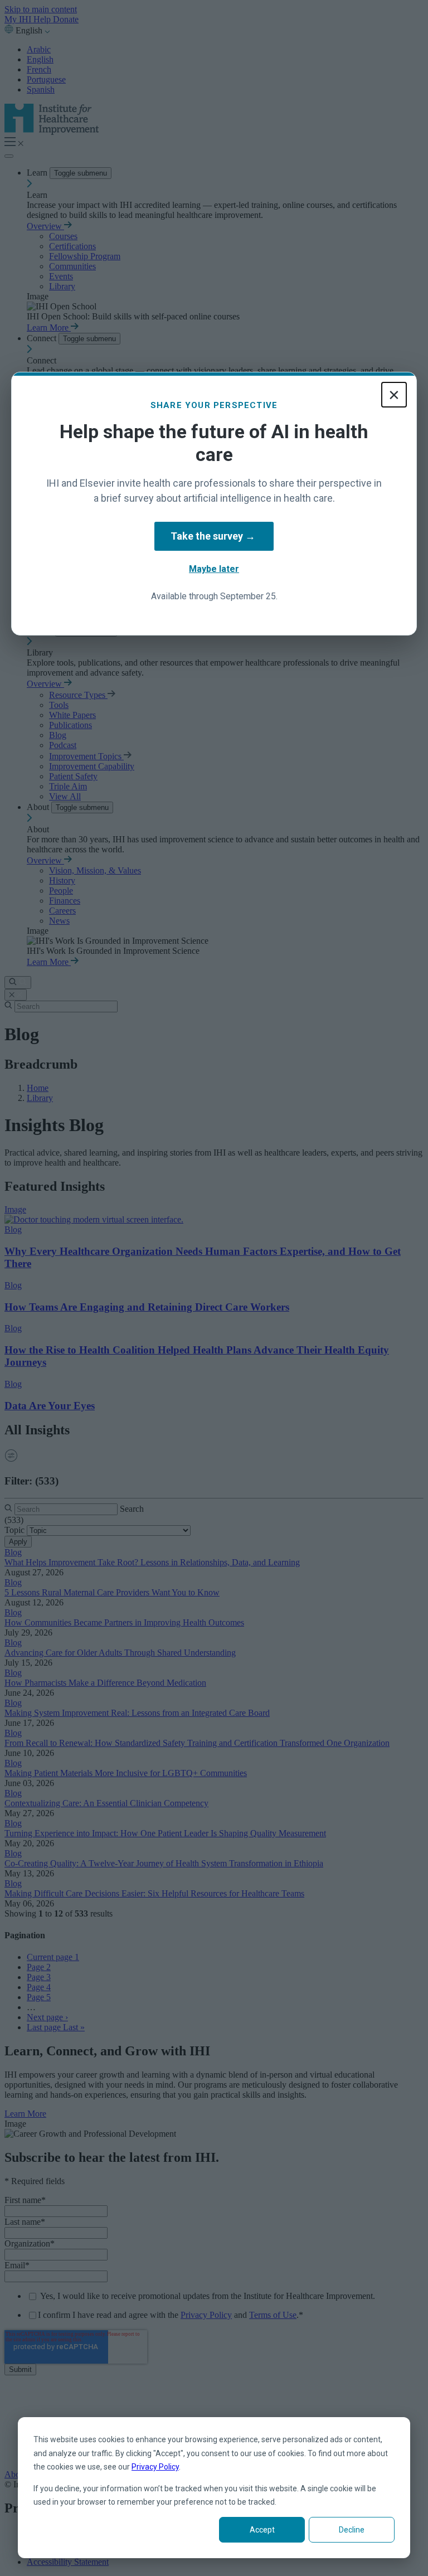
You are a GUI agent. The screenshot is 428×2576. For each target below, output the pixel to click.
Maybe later (214, 569)
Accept (262, 2530)
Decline (352, 2530)
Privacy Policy (155, 2467)
